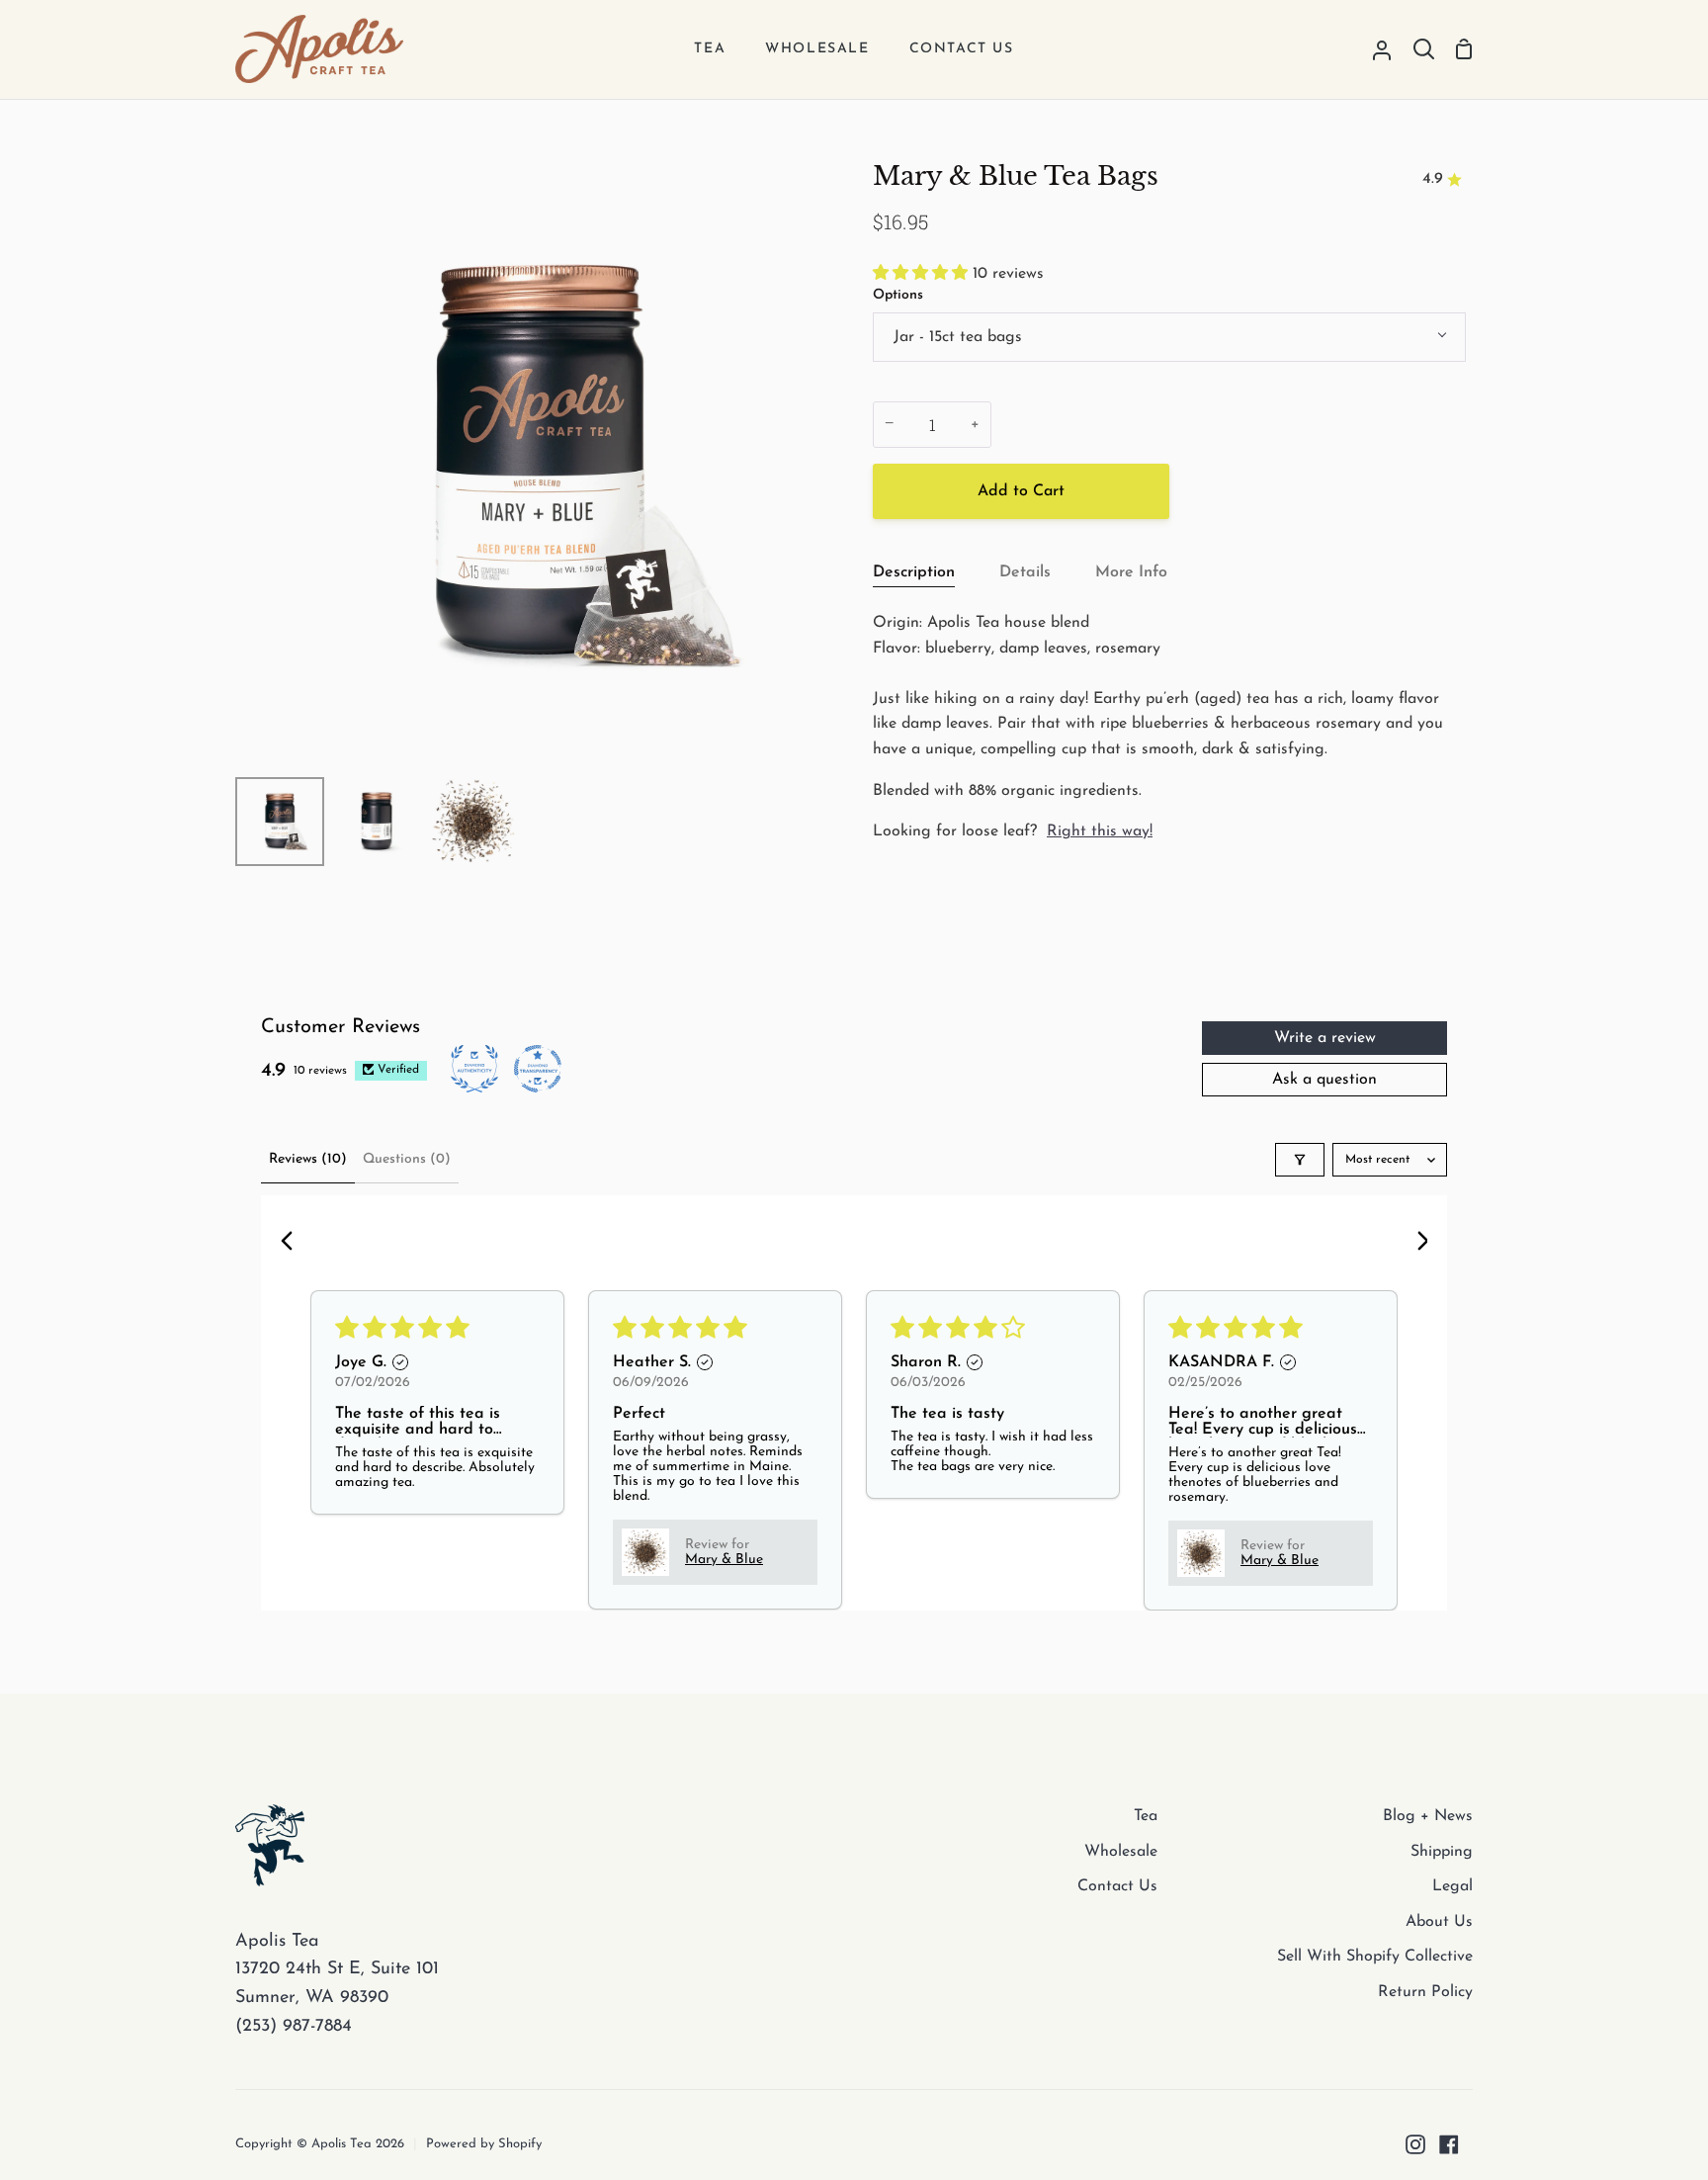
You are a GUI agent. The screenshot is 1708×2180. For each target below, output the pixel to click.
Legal (1452, 1886)
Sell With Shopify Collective (1375, 1957)
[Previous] (293, 1243)
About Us (1439, 1922)
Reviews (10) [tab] (308, 1159)
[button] (923, 274)
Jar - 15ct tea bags (958, 337)
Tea (1146, 1816)
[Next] (1415, 1243)
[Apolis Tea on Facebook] (1449, 2144)
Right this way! (1100, 831)
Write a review (1325, 1038)
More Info (1131, 572)
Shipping (1442, 1852)
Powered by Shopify (484, 2144)
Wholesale (1121, 1852)
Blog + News (1428, 1816)
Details (1025, 572)
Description (914, 572)
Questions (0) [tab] (407, 1159)
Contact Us (1117, 1886)
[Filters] (1300, 1160)
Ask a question (1324, 1080)
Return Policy (1425, 1992)
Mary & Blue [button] (724, 1560)
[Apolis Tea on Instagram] (1415, 2144)
